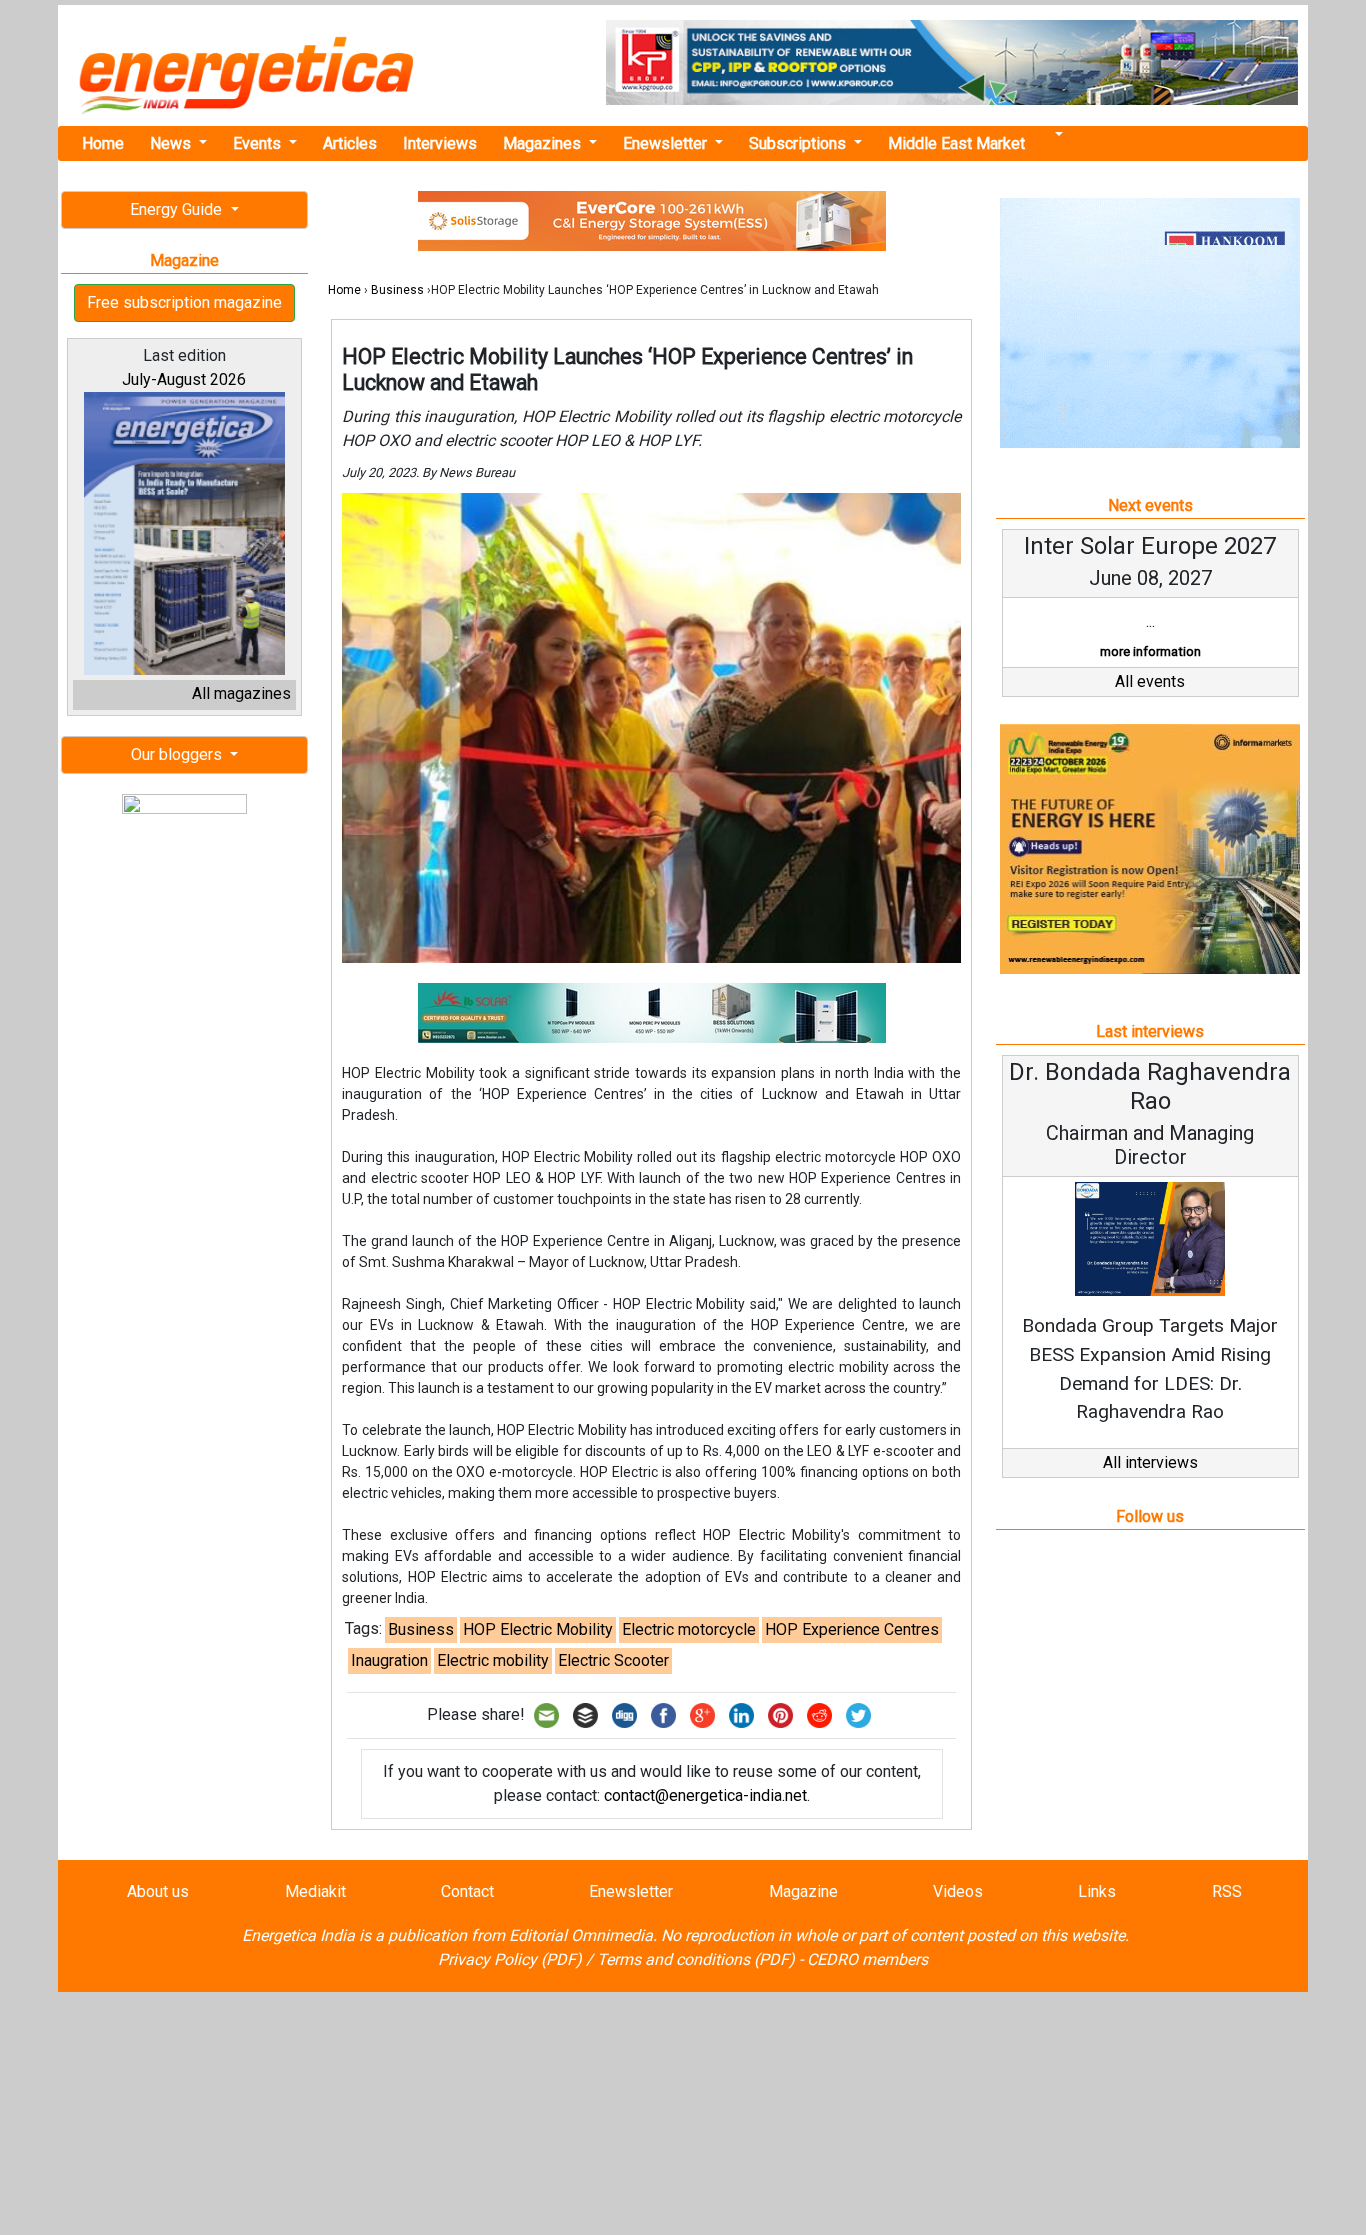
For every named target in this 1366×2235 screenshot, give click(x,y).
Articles (350, 143)
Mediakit (315, 1891)
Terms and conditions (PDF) (696, 1959)
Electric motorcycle (689, 1629)
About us (158, 1891)
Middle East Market (956, 143)
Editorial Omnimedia (581, 1935)
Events (259, 143)
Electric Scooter (613, 1660)
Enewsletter (667, 143)
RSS (1227, 1891)
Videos (958, 1891)
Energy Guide (178, 209)
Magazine (803, 1891)
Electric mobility (493, 1660)
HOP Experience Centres (852, 1629)
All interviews (1150, 1462)
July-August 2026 (184, 379)
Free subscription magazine (184, 302)
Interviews (440, 143)
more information (1150, 651)
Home (103, 143)
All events (1150, 681)
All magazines (241, 693)
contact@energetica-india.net (705, 1795)
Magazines (544, 143)
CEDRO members (867, 1959)
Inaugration (389, 1660)
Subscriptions (799, 143)
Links (1097, 1891)
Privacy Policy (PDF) (510, 1959)
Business (397, 290)
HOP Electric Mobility (538, 1629)
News (172, 143)
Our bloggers (178, 754)
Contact (467, 1891)
